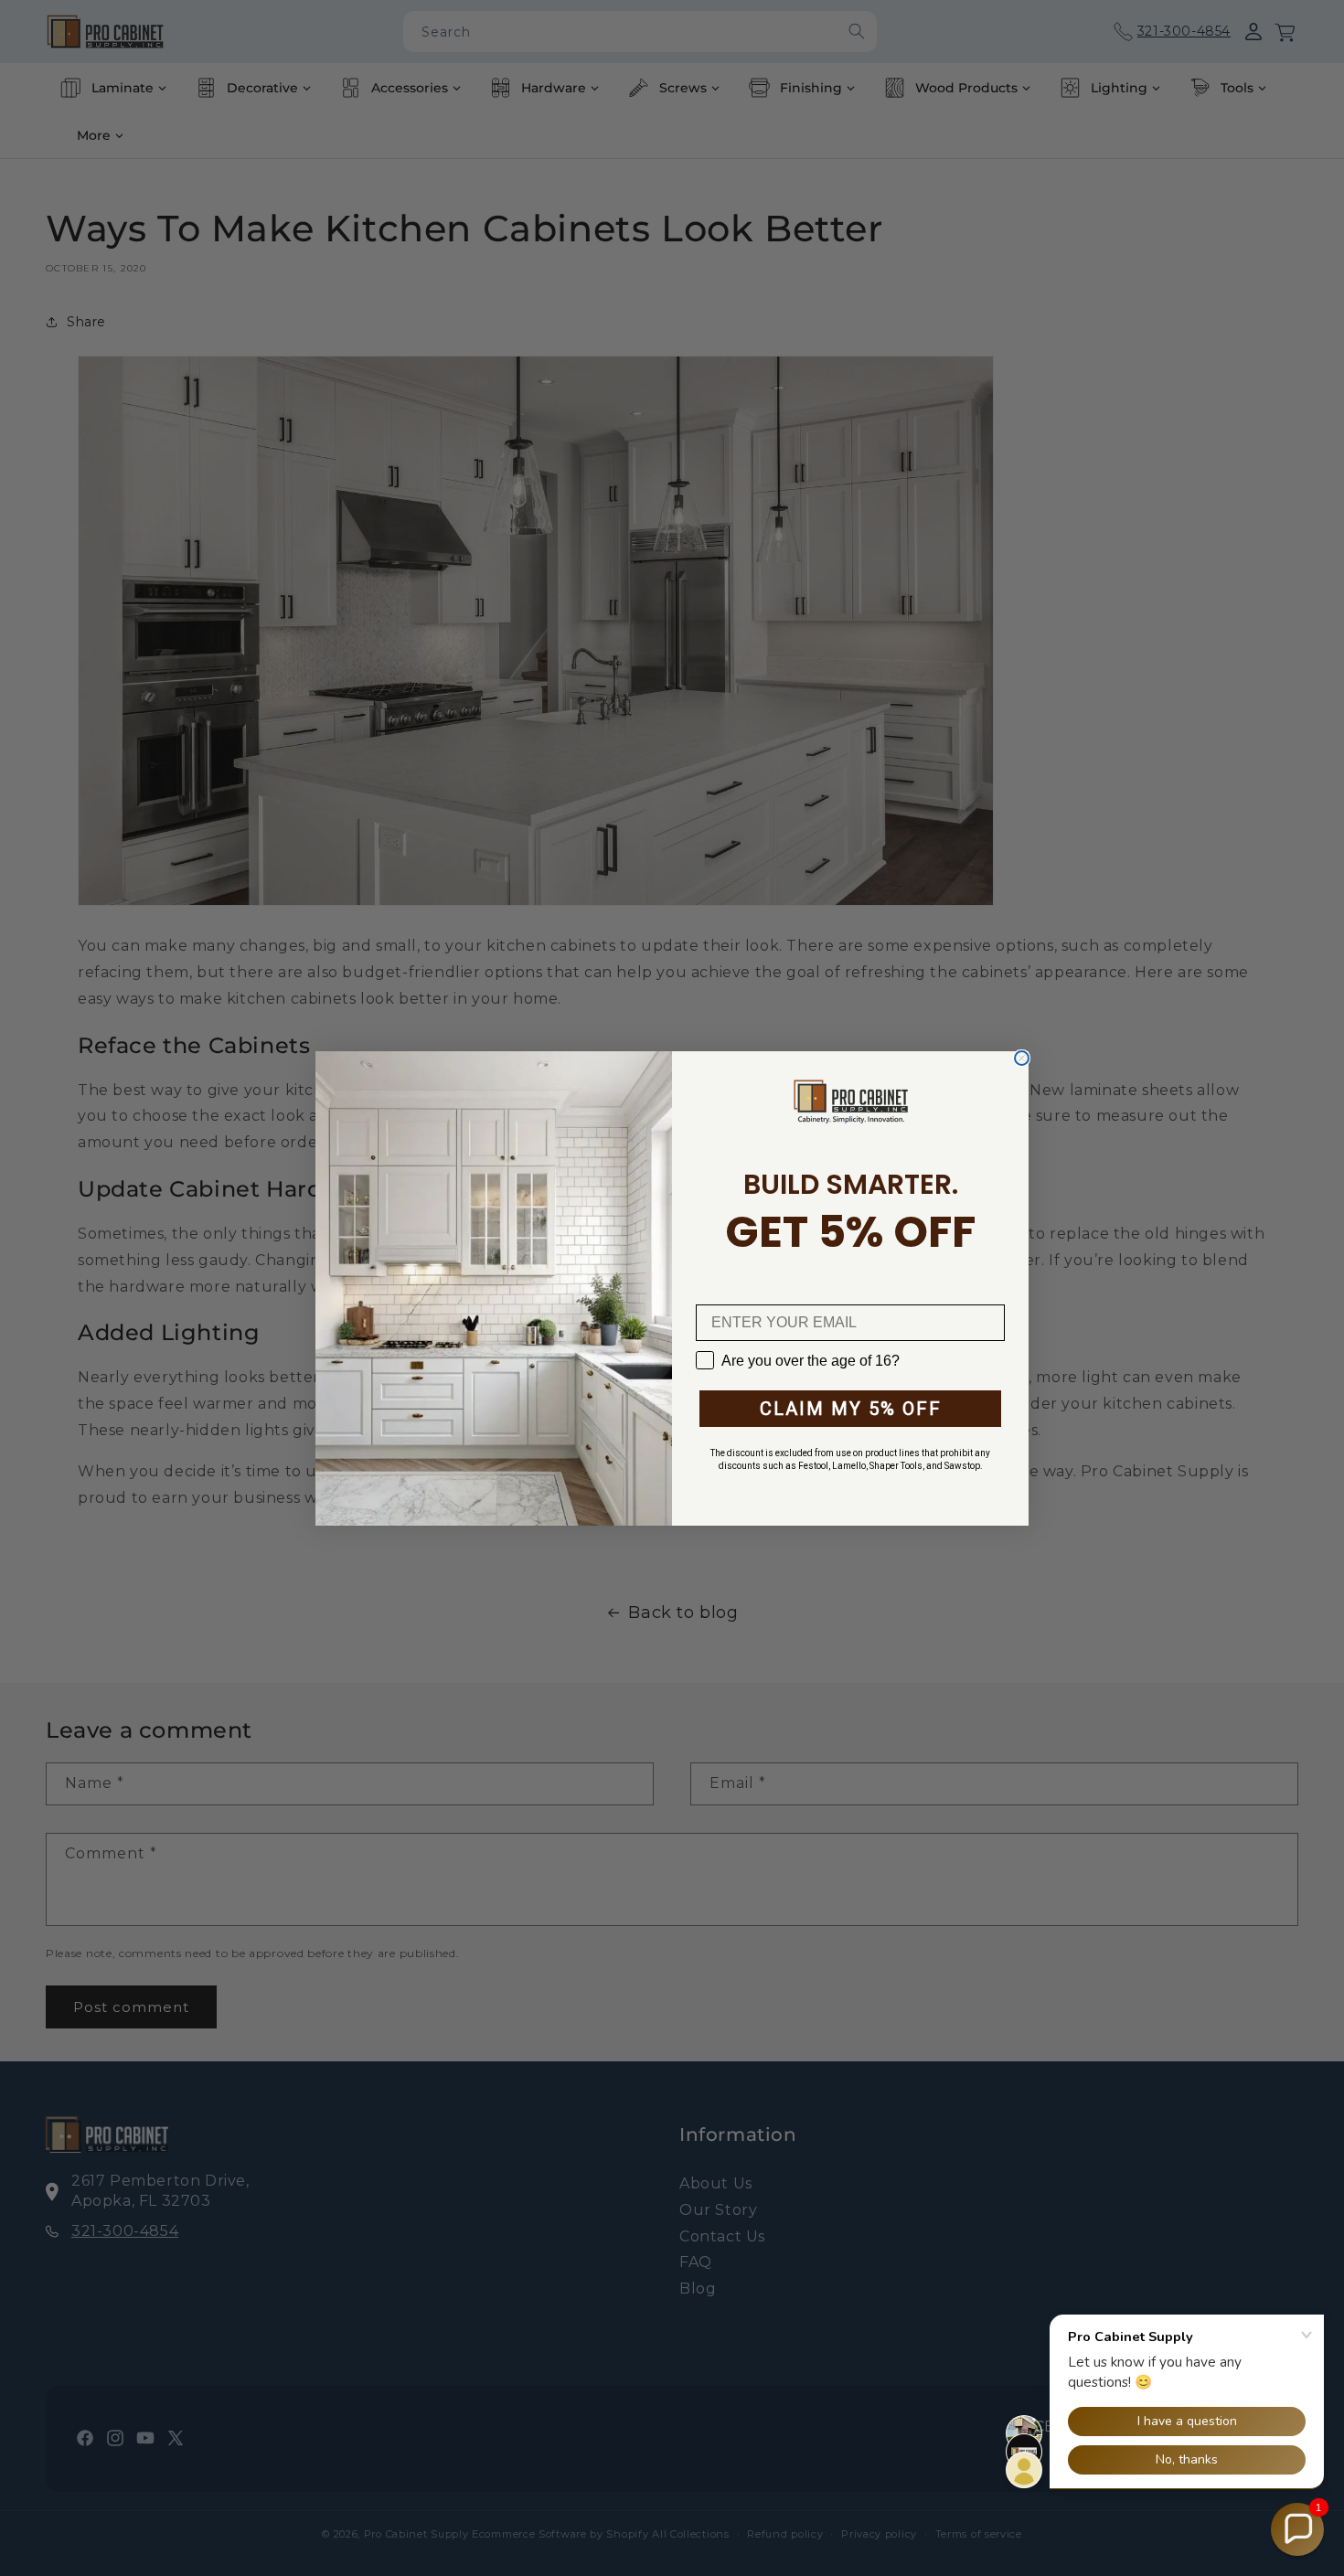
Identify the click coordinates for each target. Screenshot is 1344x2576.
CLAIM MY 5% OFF (851, 1409)
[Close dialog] (1022, 1058)
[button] (1297, 2529)
